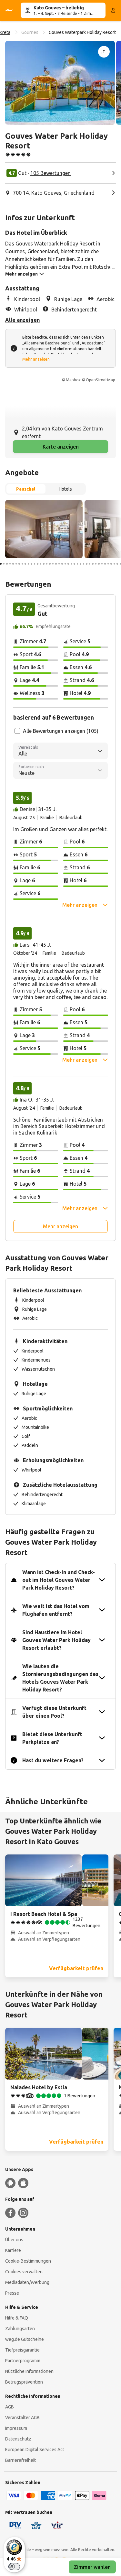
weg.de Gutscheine (25, 2339)
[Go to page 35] (105, 564)
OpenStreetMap (101, 380)
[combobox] (60, 751)
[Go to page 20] (59, 564)
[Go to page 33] (99, 564)
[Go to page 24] (71, 564)
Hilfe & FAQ (17, 2318)
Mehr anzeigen (36, 359)
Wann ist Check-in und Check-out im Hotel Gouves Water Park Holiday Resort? (59, 1580)
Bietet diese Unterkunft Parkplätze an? (52, 1738)
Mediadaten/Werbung (27, 2282)
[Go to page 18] (53, 564)
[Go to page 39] (117, 564)
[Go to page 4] (10, 564)
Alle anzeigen (22, 320)
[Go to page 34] (102, 564)
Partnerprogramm (23, 2361)
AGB (10, 2407)
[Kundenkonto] (113, 10)
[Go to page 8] (22, 564)
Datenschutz (18, 2439)
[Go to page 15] (44, 564)
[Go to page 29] (87, 564)
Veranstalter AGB (22, 2418)
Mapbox (73, 380)
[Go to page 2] (4, 564)
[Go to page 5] (13, 564)
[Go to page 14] (41, 564)
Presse (12, 2293)
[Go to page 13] (38, 564)
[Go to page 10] (29, 564)
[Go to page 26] (78, 564)
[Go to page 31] (93, 564)
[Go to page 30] (90, 564)
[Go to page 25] (74, 564)
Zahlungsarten (20, 2329)
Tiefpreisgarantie (22, 2350)
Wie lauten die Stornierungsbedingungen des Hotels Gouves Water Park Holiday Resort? (60, 1678)
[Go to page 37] (111, 564)
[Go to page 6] (16, 564)
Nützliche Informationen (29, 2371)
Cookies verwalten (24, 2272)
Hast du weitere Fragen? (53, 1760)
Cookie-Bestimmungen (28, 2261)
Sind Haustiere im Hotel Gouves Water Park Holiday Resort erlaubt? (56, 1640)
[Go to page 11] (31, 564)
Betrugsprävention (24, 2382)
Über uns (14, 2240)
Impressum (16, 2428)
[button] (60, 83)
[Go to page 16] (47, 564)
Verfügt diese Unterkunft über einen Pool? (54, 1712)
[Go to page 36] (108, 564)
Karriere (13, 2250)
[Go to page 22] (65, 564)
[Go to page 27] (81, 564)
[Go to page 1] (1, 564)
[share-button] (104, 52)
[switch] (14, 2567)
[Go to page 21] (62, 564)
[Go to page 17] (50, 564)
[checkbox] (17, 731)
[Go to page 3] (7, 564)
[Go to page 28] (84, 564)
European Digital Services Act (35, 2450)
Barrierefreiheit (20, 2460)
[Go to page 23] (68, 564)
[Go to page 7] (19, 564)
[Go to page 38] (114, 564)
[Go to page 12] (35, 564)
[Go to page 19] (56, 564)
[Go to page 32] (96, 564)
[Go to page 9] (25, 564)
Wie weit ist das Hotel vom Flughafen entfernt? (56, 1610)
